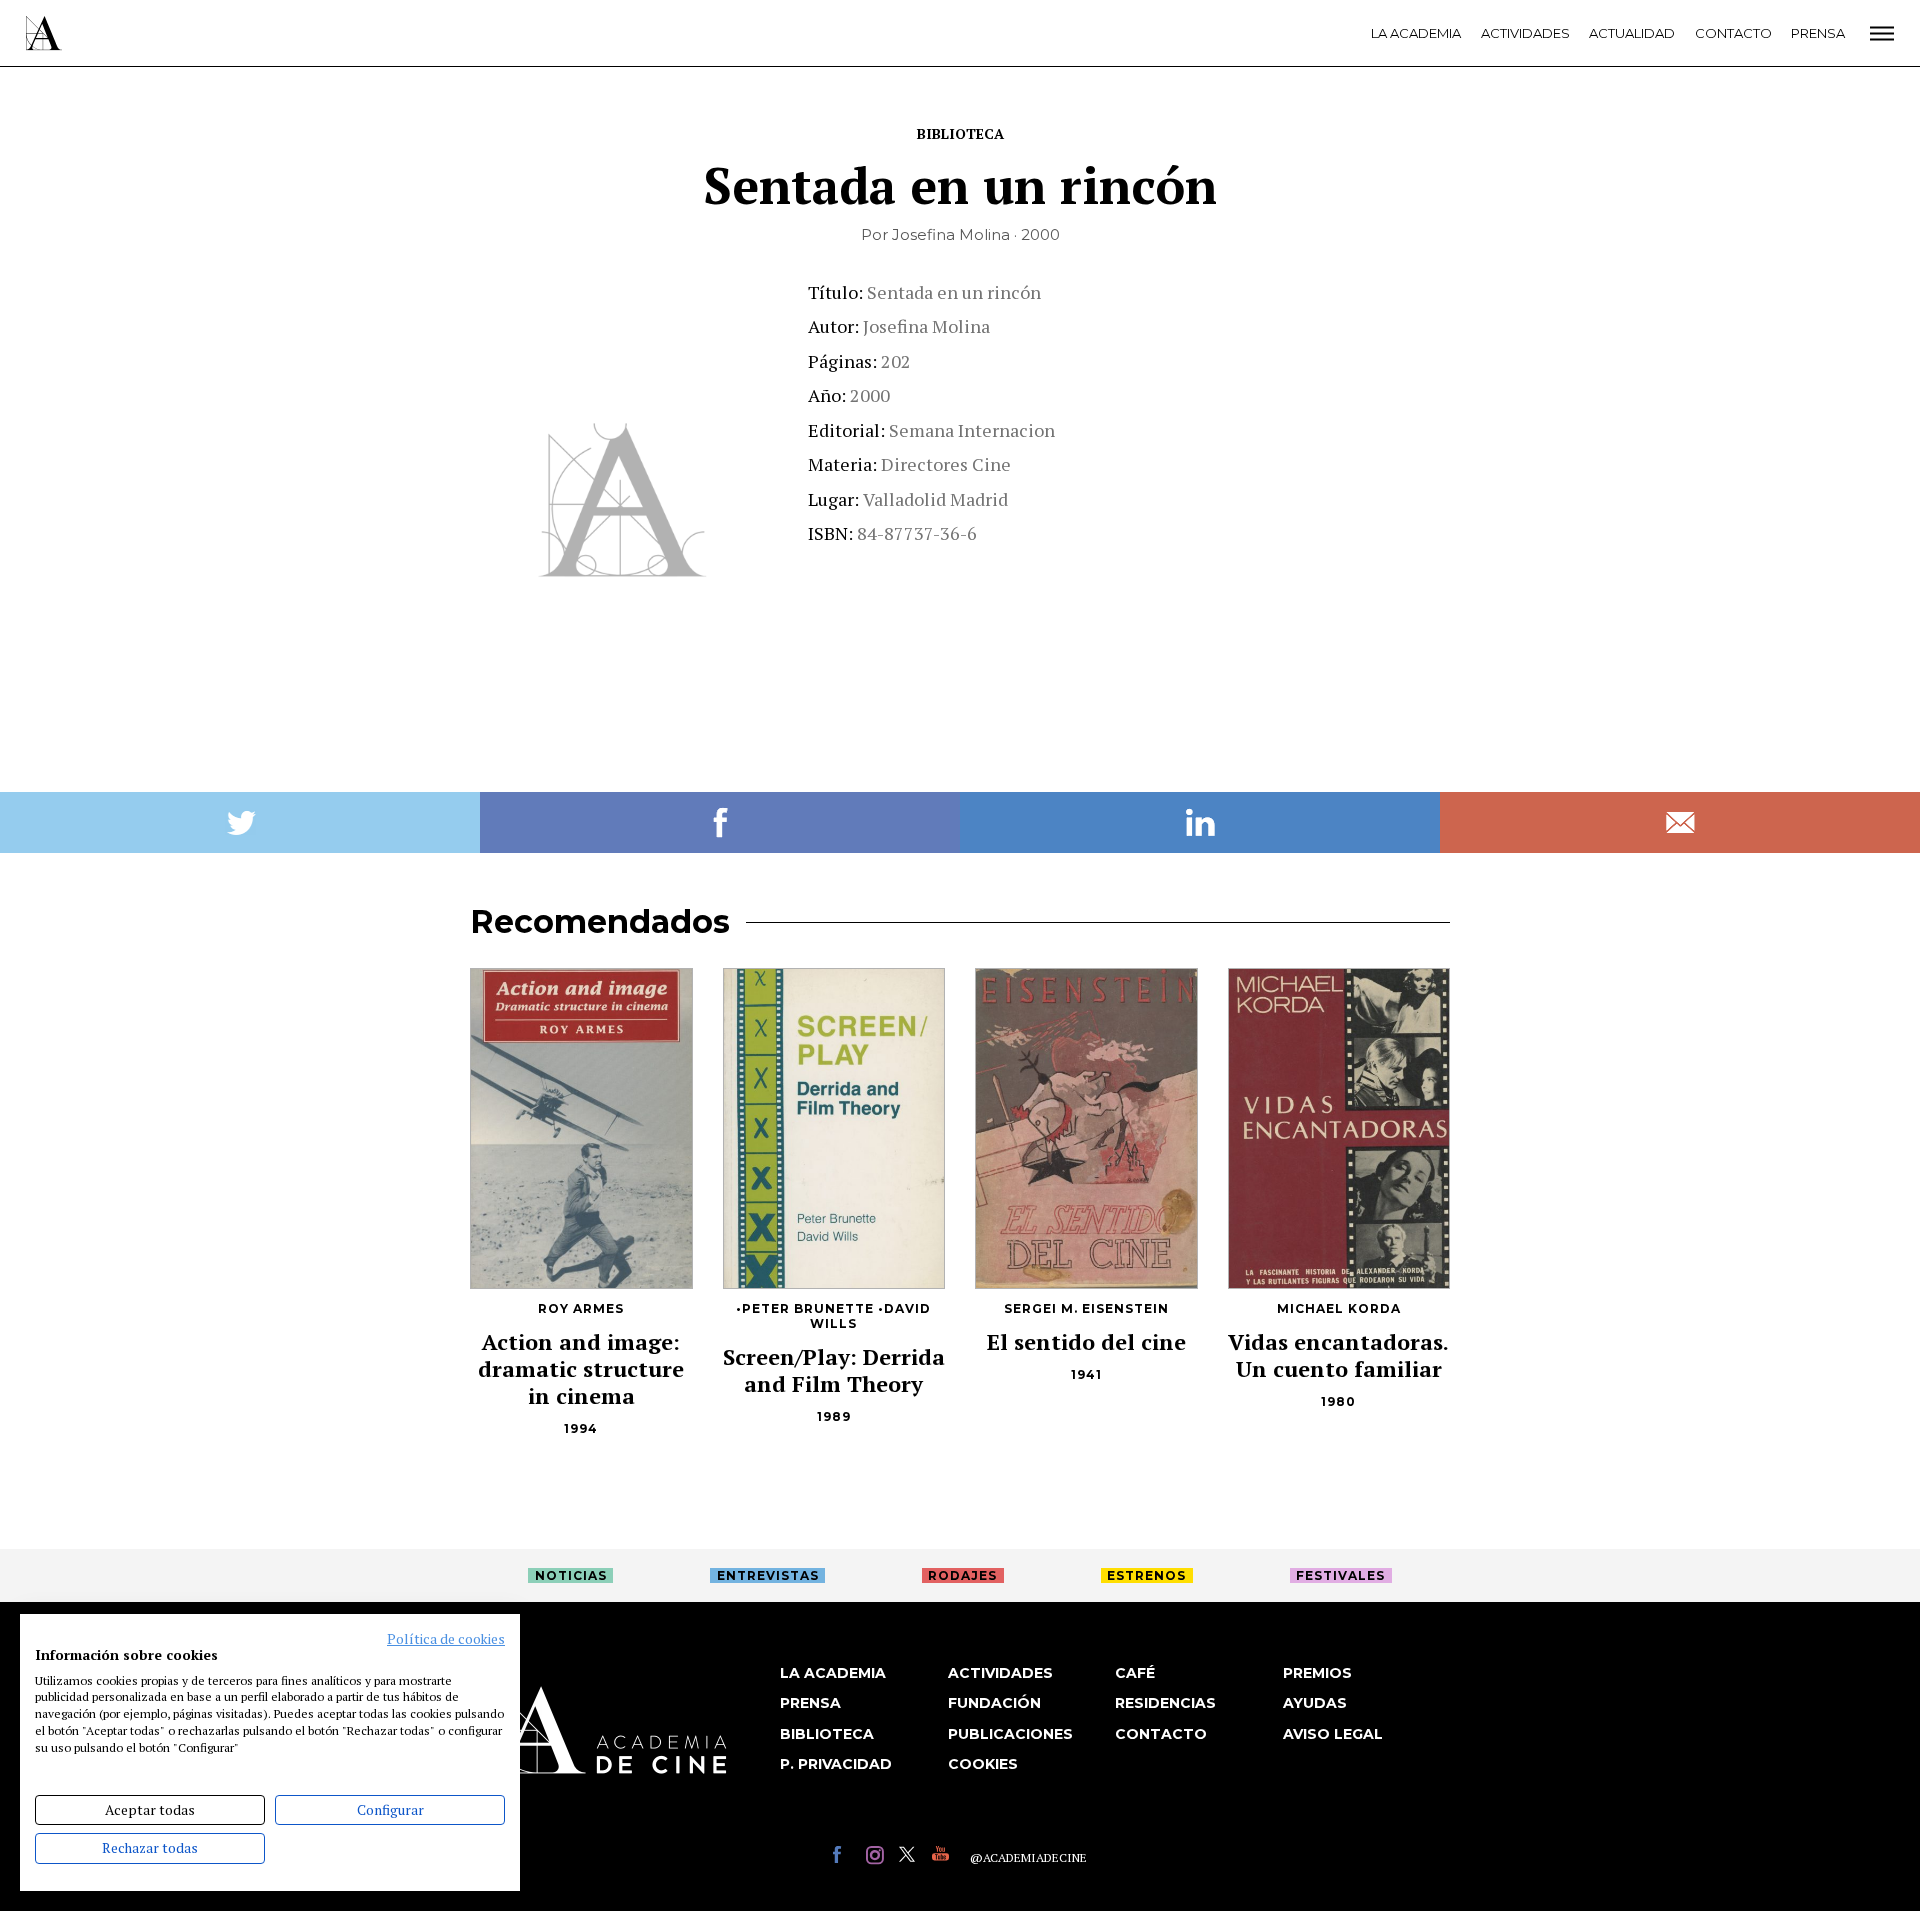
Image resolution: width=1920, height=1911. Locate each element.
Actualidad (1632, 33)
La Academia (1416, 33)
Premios (1317, 1673)
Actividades (1525, 33)
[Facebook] (844, 1857)
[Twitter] (910, 1857)
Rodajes (962, 1575)
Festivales (1340, 1575)
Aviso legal (1333, 1734)
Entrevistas (768, 1575)
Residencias (1165, 1703)
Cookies (983, 1764)
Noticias (571, 1575)
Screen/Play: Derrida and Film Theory (834, 1370)
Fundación (994, 1703)
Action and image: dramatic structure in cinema (581, 1368)
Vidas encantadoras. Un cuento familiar (1338, 1355)
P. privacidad (836, 1764)
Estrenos (1146, 1575)
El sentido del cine (1086, 1341)
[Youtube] (943, 1857)
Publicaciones (1010, 1734)
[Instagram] (877, 1857)
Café (1135, 1673)
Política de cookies (446, 1639)
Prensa (1818, 33)
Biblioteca (960, 133)
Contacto (1733, 33)
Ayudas (1315, 1703)
